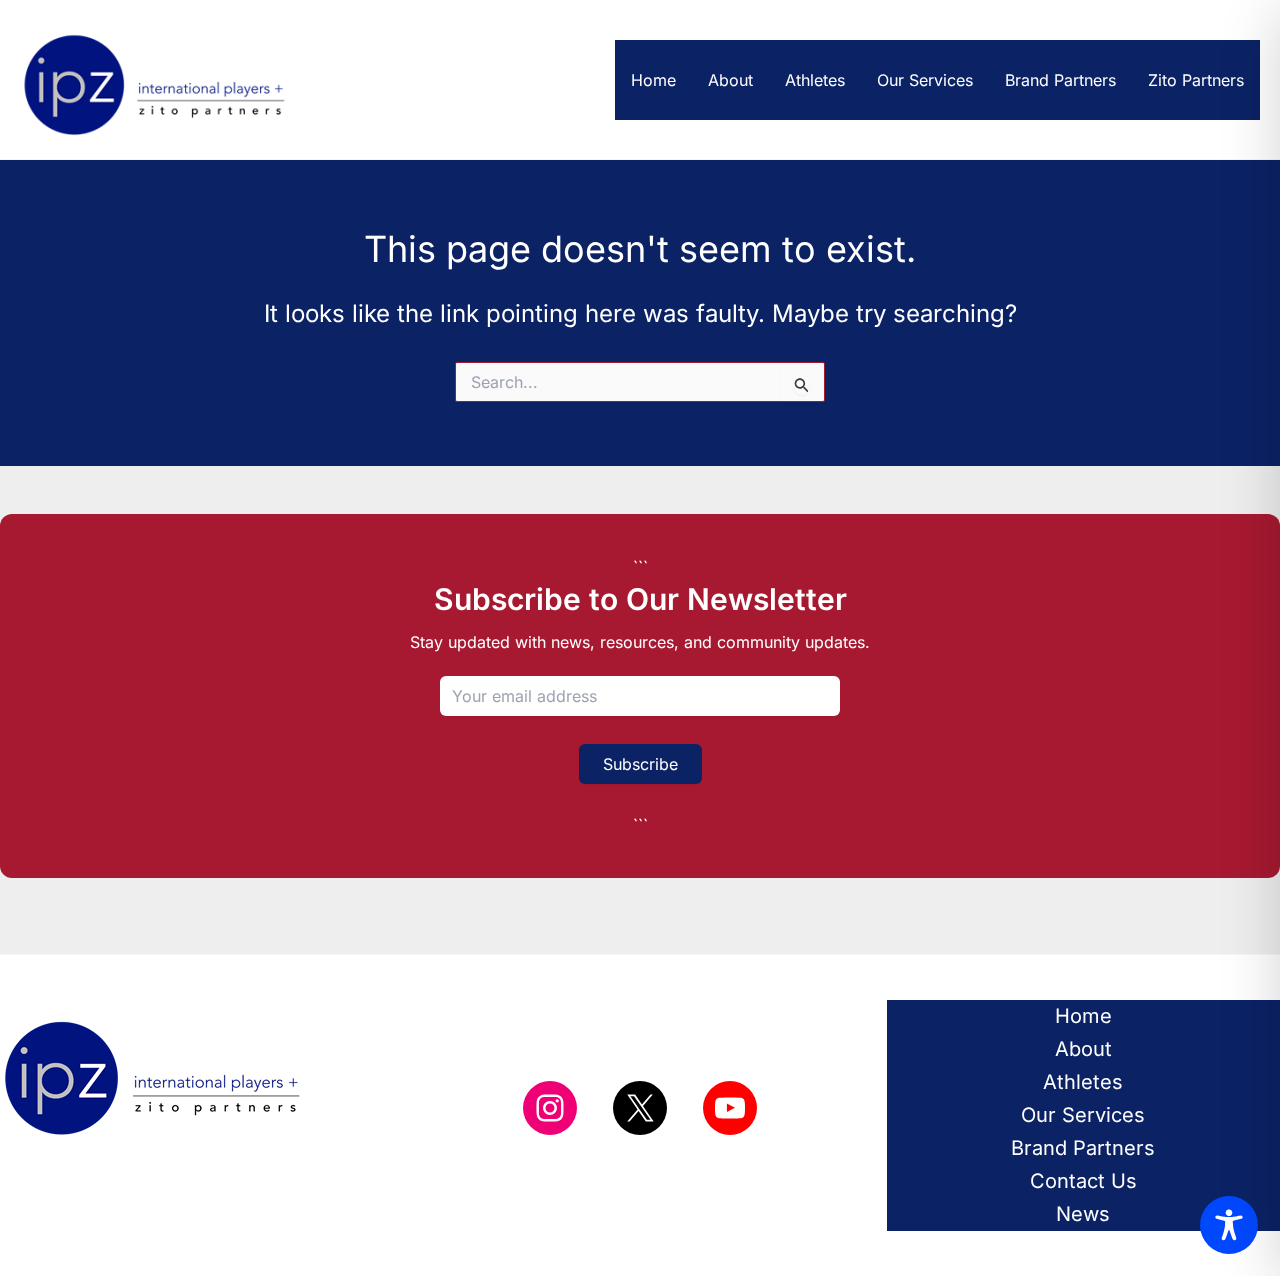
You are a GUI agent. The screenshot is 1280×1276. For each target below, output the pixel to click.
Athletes (815, 80)
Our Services (925, 80)
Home (653, 80)
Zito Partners (1196, 80)
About (730, 80)
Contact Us (1083, 1181)
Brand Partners (1060, 80)
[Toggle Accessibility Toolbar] (1229, 1225)
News (1083, 1214)
